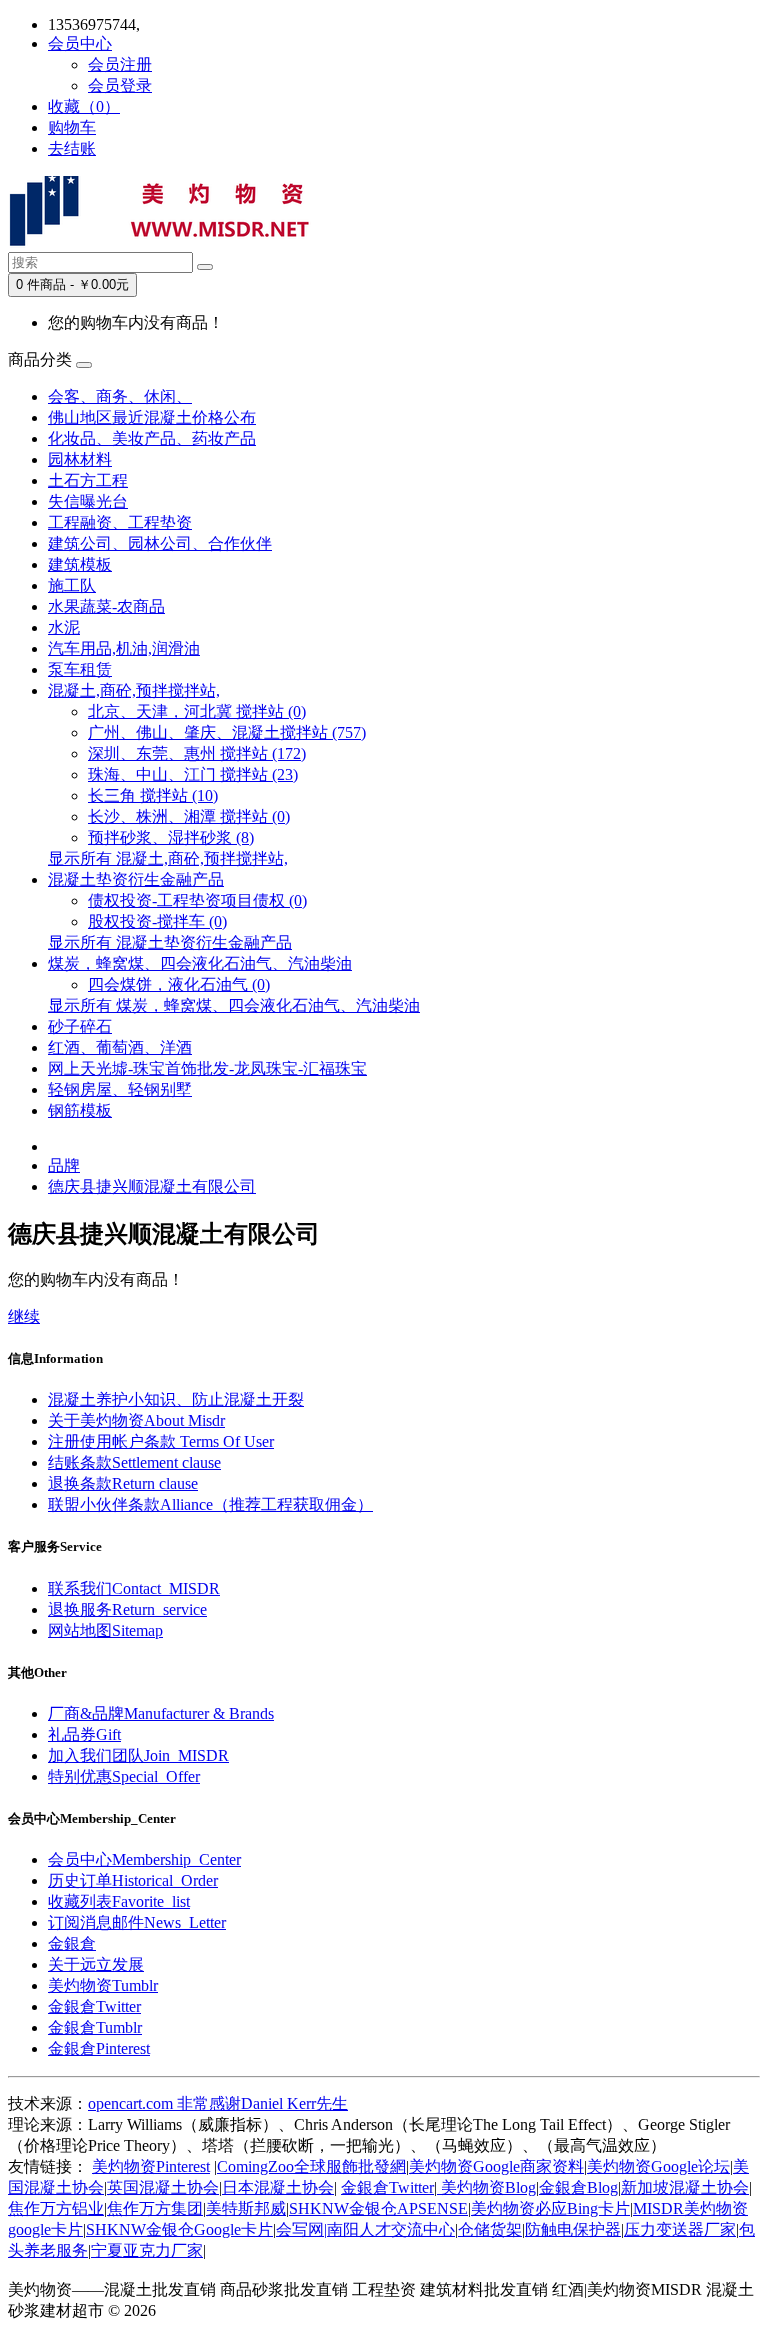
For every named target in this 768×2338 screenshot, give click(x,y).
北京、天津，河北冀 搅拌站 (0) (197, 711)
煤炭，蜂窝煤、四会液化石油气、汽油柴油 (200, 963)
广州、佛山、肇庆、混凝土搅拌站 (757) (227, 732)
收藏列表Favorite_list (119, 1901)
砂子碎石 (80, 1026)
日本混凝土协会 (278, 2187)
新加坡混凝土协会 (685, 2187)
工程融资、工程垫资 (120, 522)
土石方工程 (88, 480)
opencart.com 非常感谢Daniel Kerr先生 (218, 2103)
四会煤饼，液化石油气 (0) (179, 984)
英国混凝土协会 (163, 2187)
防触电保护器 (573, 2229)
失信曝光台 (88, 501)
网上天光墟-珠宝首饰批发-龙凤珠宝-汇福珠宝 (207, 1068)
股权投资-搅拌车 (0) (157, 921)
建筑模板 (80, 564)
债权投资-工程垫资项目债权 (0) (197, 900)
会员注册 (120, 64)
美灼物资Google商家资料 (496, 2166)
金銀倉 (72, 1943)
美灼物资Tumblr (103, 1985)
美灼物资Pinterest (151, 2166)
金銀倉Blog (578, 2187)
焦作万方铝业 (56, 2208)
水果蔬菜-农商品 (106, 606)
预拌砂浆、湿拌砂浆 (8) (171, 837)
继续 (24, 1316)
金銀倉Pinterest (99, 2048)
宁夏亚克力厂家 (147, 2250)
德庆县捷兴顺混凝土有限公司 (152, 1186)
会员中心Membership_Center (144, 1859)
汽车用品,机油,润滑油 (124, 648)
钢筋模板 (80, 1110)
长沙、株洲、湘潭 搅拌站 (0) (189, 816)
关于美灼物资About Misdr (136, 1420)
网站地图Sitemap (105, 1630)
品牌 (64, 1165)
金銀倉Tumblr (95, 2027)
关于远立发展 (96, 1964)
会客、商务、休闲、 (120, 396)
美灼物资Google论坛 (658, 2166)
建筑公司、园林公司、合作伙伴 (160, 543)
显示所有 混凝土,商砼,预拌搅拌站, (168, 858)
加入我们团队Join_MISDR (138, 1755)
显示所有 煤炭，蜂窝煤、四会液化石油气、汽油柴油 (234, 1005)
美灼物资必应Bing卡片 (550, 2208)
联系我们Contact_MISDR (134, 1588)
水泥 (64, 627)
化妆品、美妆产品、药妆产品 (152, 438)
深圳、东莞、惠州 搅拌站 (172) (197, 753)
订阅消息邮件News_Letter (137, 1922)
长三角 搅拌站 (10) (153, 795)
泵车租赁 (80, 669)
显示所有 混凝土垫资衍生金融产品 (170, 942)
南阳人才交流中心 (391, 2229)
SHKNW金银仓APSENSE (378, 2208)
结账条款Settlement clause (134, 1462)
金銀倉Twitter (94, 2006)
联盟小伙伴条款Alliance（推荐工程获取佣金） (210, 1504)
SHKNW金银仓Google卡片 (179, 2229)
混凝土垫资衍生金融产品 (136, 879)
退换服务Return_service (127, 1609)
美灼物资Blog (486, 2187)
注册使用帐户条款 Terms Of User (161, 1441)
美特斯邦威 (246, 2208)
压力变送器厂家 (680, 2229)
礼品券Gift (84, 1734)
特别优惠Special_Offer (124, 1776)
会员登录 (120, 85)
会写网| (301, 2229)
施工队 (72, 585)
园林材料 (80, 459)
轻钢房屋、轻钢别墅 (120, 1089)
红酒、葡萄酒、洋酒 (120, 1047)
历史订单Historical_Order (133, 1880)
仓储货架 (490, 2229)
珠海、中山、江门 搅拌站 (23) (193, 774)
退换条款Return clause (123, 1483)
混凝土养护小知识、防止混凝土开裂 (176, 1399)
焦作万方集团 (155, 2208)
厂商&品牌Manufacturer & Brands (161, 1713)
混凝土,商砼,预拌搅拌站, (134, 690)
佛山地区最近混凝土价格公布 (152, 417)
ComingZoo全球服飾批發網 (311, 2166)
